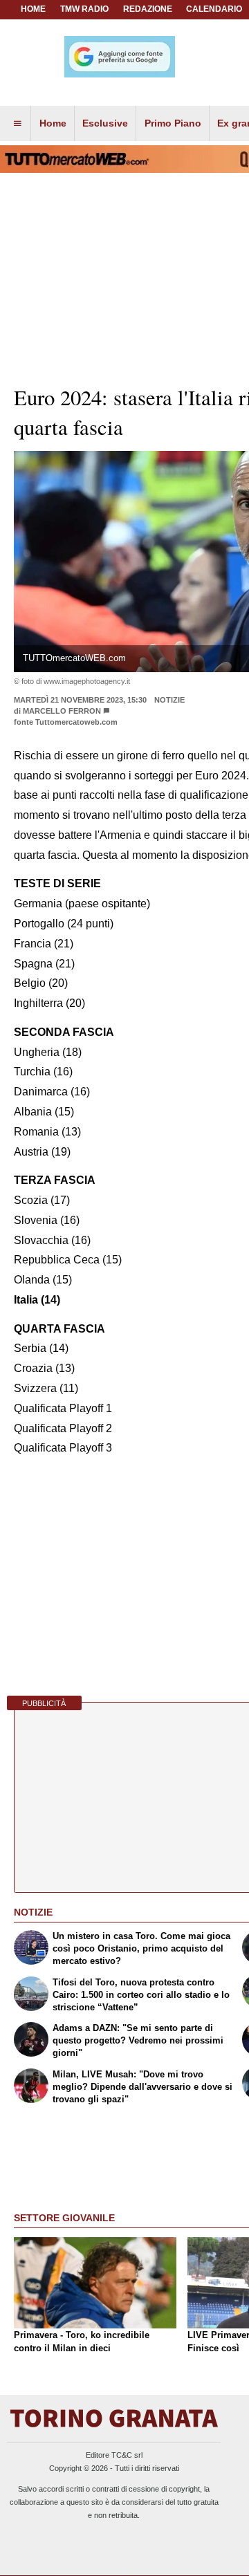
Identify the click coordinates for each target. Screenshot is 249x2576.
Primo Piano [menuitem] (173, 123)
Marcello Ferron (62, 711)
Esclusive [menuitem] (105, 123)
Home (33, 9)
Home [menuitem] (53, 123)
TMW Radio (84, 9)
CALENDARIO (214, 9)
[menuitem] (17, 124)
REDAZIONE (148, 9)
